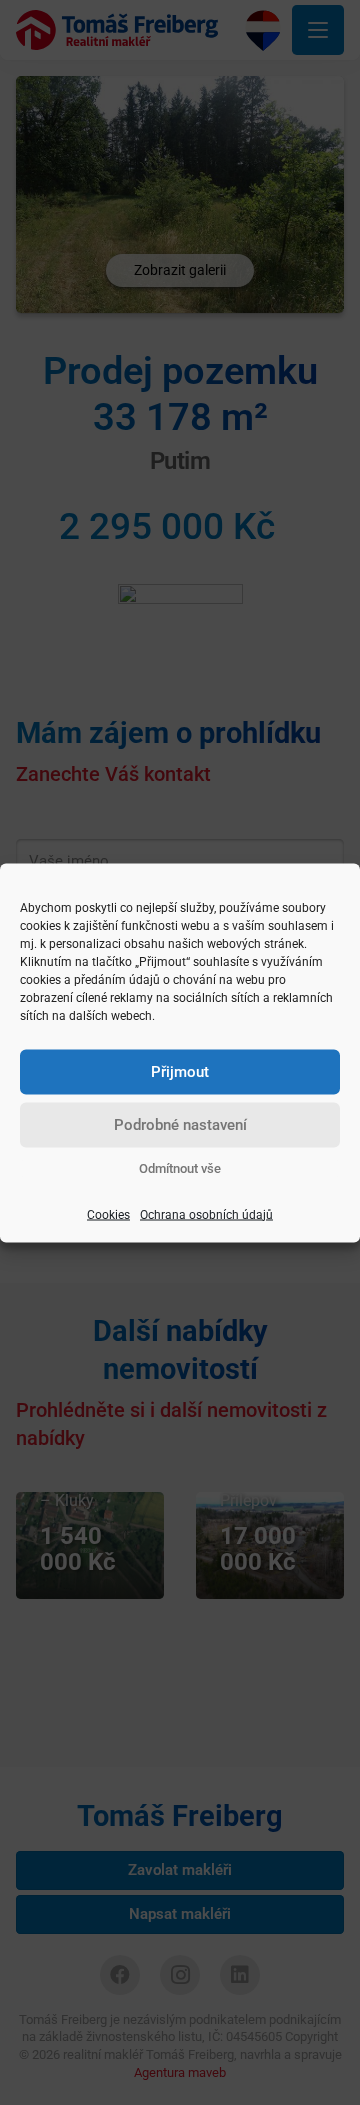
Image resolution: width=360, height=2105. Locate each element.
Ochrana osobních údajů (206, 1214)
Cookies (108, 1214)
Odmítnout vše (180, 1167)
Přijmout (180, 1072)
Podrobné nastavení (180, 1125)
